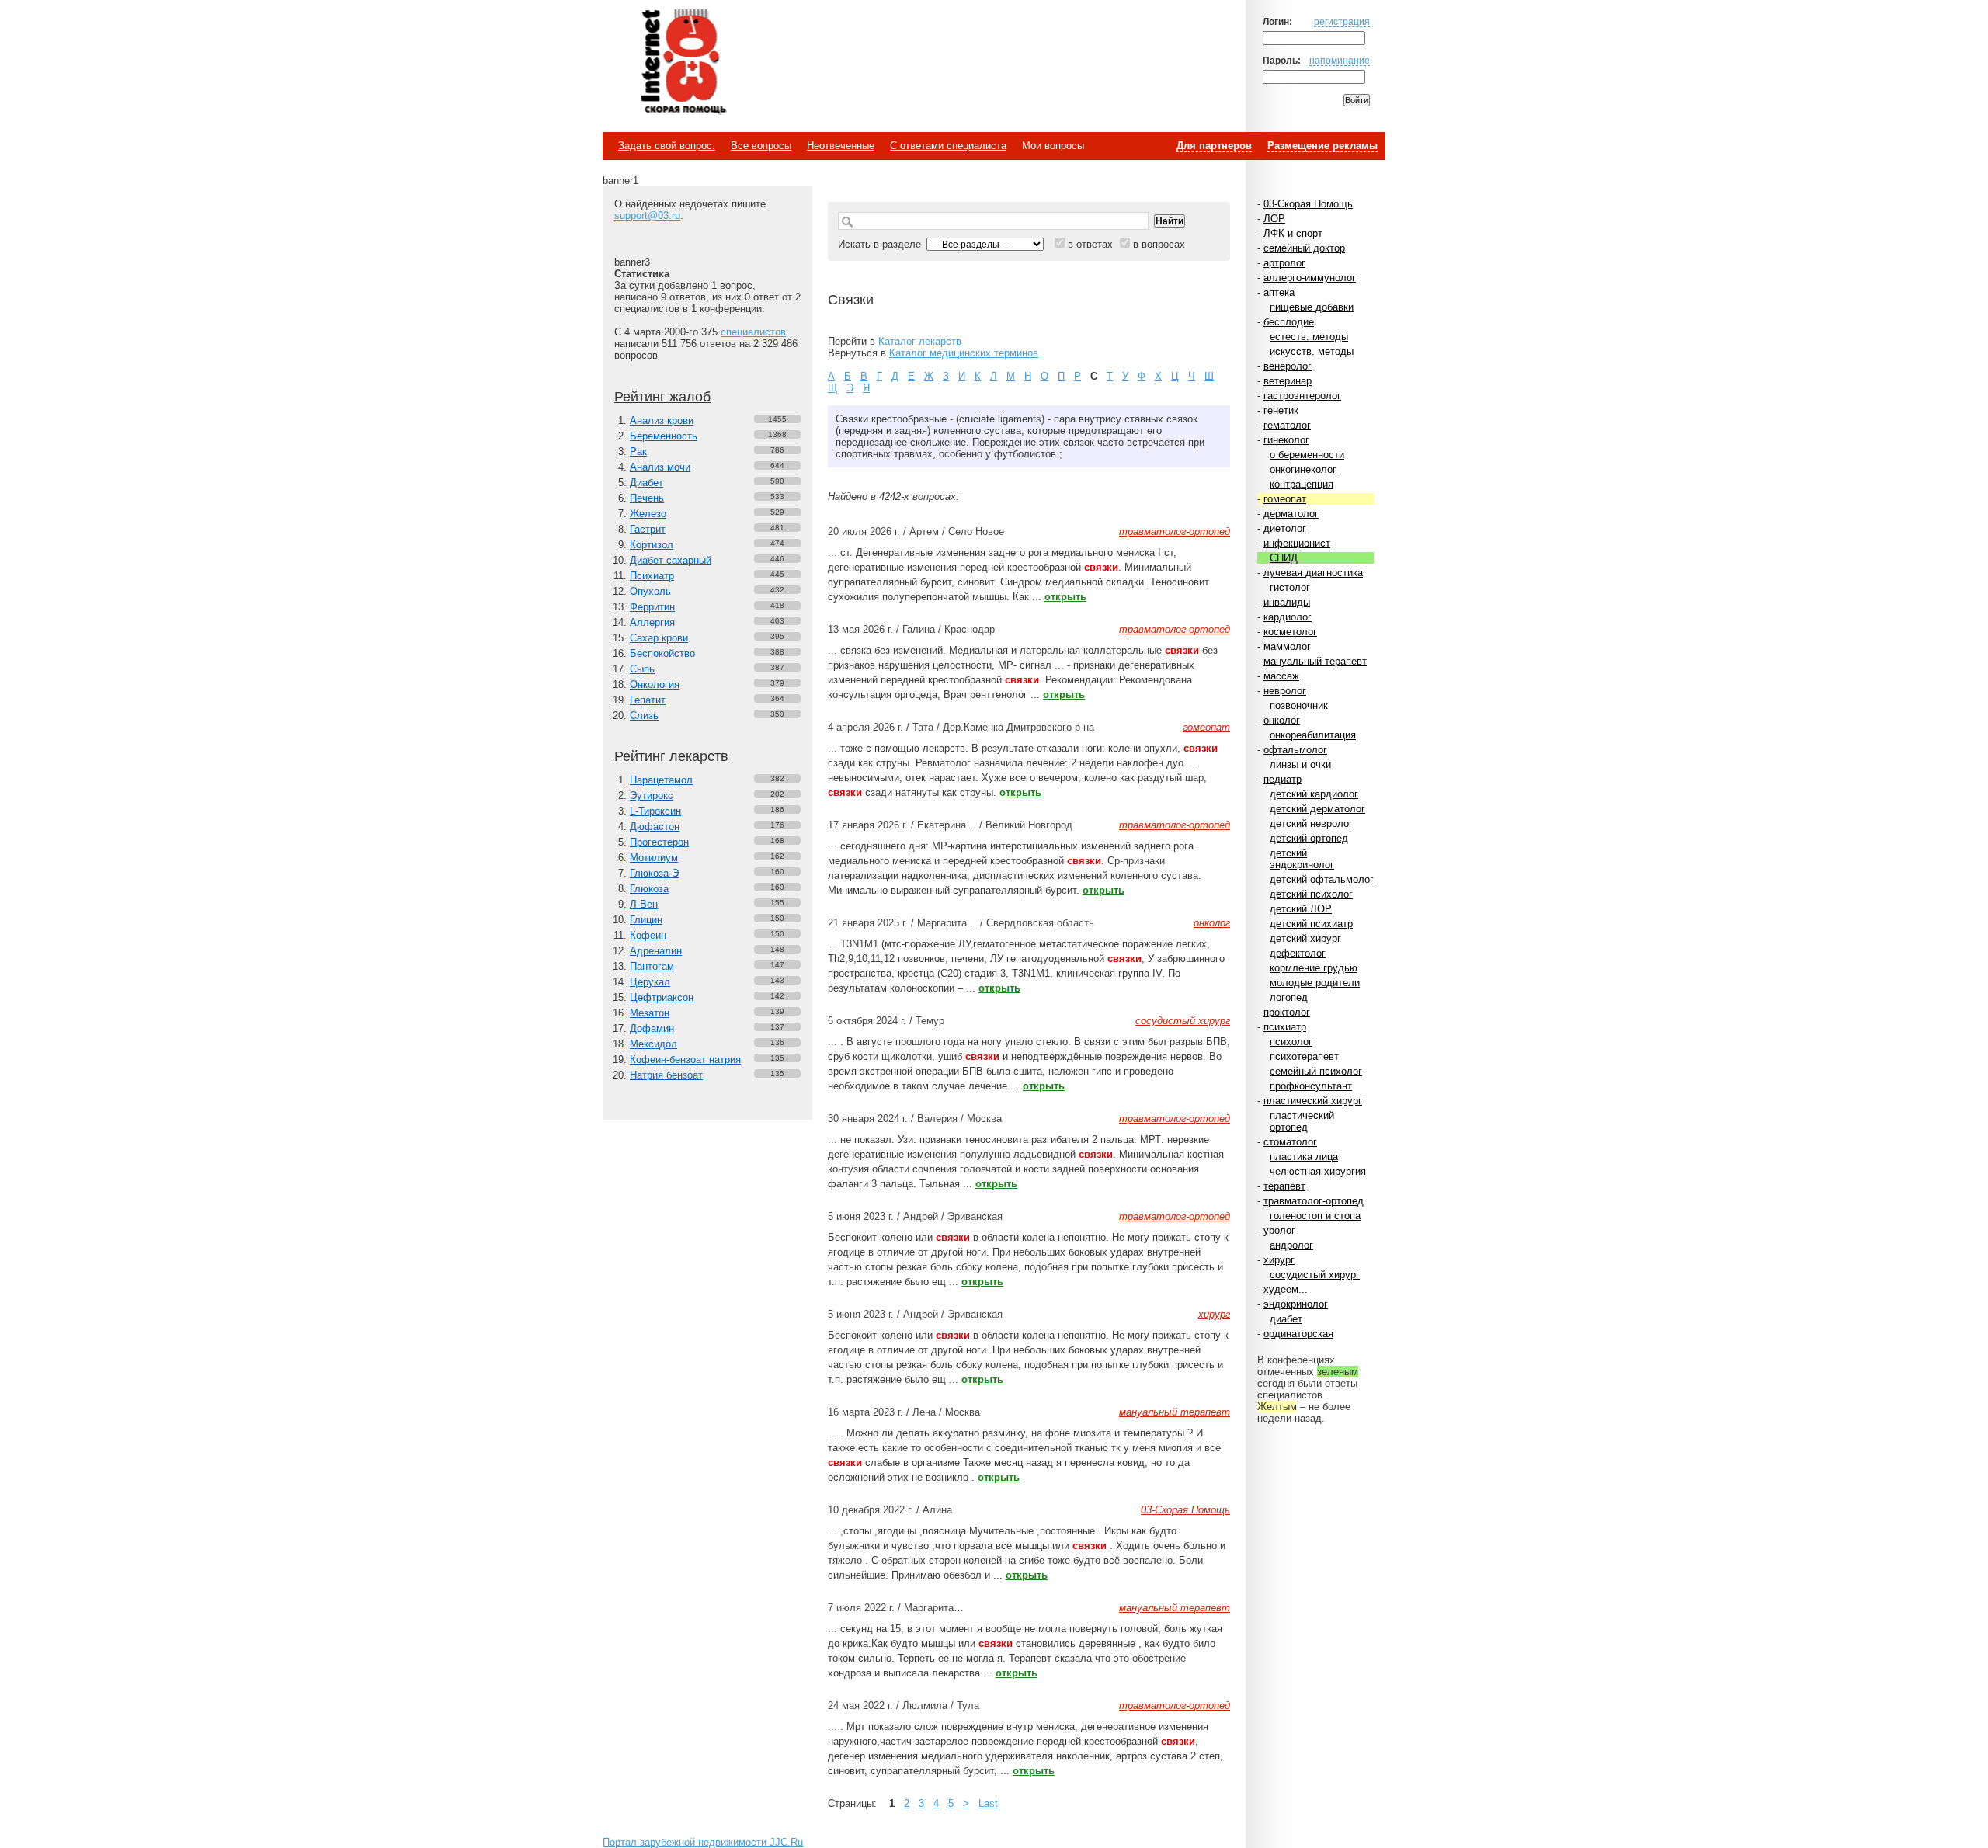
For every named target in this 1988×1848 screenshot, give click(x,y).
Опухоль (650, 591)
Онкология (655, 684)
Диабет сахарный (671, 560)
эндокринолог (1296, 1304)
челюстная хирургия (1318, 1171)
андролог (1291, 1245)
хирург (1279, 1260)
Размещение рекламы (1322, 146)
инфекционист (1297, 543)
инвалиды (1287, 602)
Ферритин (652, 607)
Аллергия (652, 622)
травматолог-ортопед (1314, 1201)
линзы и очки (1300, 764)
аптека (1279, 292)
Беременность (664, 436)
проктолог (1287, 1012)
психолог (1291, 1042)
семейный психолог (1316, 1071)
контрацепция (1302, 484)
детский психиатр (1311, 924)
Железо (648, 514)
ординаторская (1298, 1334)
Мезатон (650, 1013)
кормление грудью (1314, 968)
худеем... (1286, 1289)
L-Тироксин (655, 811)
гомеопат (1285, 499)
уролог (1279, 1230)
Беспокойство (662, 653)
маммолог (1287, 646)
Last (988, 1803)
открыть (1065, 597)
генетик (1281, 410)
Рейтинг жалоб (662, 397)
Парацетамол (661, 780)
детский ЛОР (1301, 909)
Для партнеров (1214, 146)
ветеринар (1288, 381)
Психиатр (652, 576)
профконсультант (1311, 1086)
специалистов (753, 332)
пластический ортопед (1302, 1121)
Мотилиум (654, 858)
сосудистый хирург (1315, 1275)
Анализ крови (662, 420)
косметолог (1290, 632)
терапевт (1284, 1186)
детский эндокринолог (1302, 859)
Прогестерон (659, 842)
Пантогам (652, 966)
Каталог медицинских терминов (964, 353)
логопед (1289, 997)
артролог (1284, 263)
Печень (647, 498)
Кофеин (648, 935)
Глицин (646, 920)
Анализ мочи (660, 467)
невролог (1285, 691)
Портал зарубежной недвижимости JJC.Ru (703, 1842)
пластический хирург (1313, 1101)
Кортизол (652, 545)
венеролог (1288, 366)
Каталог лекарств (920, 341)
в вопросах (1159, 244)
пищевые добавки (1312, 307)
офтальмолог (1295, 750)
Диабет (646, 483)
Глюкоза (649, 889)
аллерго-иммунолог (1310, 278)
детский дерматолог (1317, 809)
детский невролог (1311, 823)
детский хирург (1305, 938)
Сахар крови (659, 638)
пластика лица (1304, 1157)
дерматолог (1291, 514)
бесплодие (1289, 322)
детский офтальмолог (1322, 879)
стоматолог (1290, 1142)
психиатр (1285, 1027)
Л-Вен (644, 904)
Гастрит (648, 529)
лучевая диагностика (1313, 573)
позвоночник (1299, 705)
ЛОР (1274, 219)
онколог (1282, 720)
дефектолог (1298, 953)
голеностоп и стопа (1315, 1216)
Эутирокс (652, 795)
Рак (638, 452)
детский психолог (1311, 894)
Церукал (650, 982)
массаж (1281, 676)
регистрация (1342, 21)
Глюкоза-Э (654, 873)
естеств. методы (1309, 337)
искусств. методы (1312, 351)
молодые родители (1315, 983)
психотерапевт (1304, 1056)
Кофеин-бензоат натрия (685, 1059)
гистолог (1290, 587)
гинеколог (1286, 440)
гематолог (1287, 425)
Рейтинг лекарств (671, 756)
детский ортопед (1309, 838)
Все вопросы (761, 146)
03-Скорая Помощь (1308, 204)
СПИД (1284, 558)
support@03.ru (647, 215)
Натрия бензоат (666, 1075)
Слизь (644, 716)
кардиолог (1288, 617)
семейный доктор (1304, 248)
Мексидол (653, 1044)
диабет (1286, 1319)
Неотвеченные (841, 146)
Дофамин (652, 1028)
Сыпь (642, 669)
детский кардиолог (1314, 794)
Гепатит (648, 700)
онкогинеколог (1303, 469)
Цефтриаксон (662, 997)
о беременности (1307, 455)
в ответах (1090, 244)
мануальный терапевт (1315, 661)
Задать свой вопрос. (667, 146)
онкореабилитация (1313, 735)
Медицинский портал (683, 63)
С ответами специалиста (948, 146)
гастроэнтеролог (1302, 396)
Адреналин (656, 951)
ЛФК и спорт (1293, 233)
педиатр (1282, 779)
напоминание (1340, 60)
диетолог (1285, 528)
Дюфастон (655, 827)
